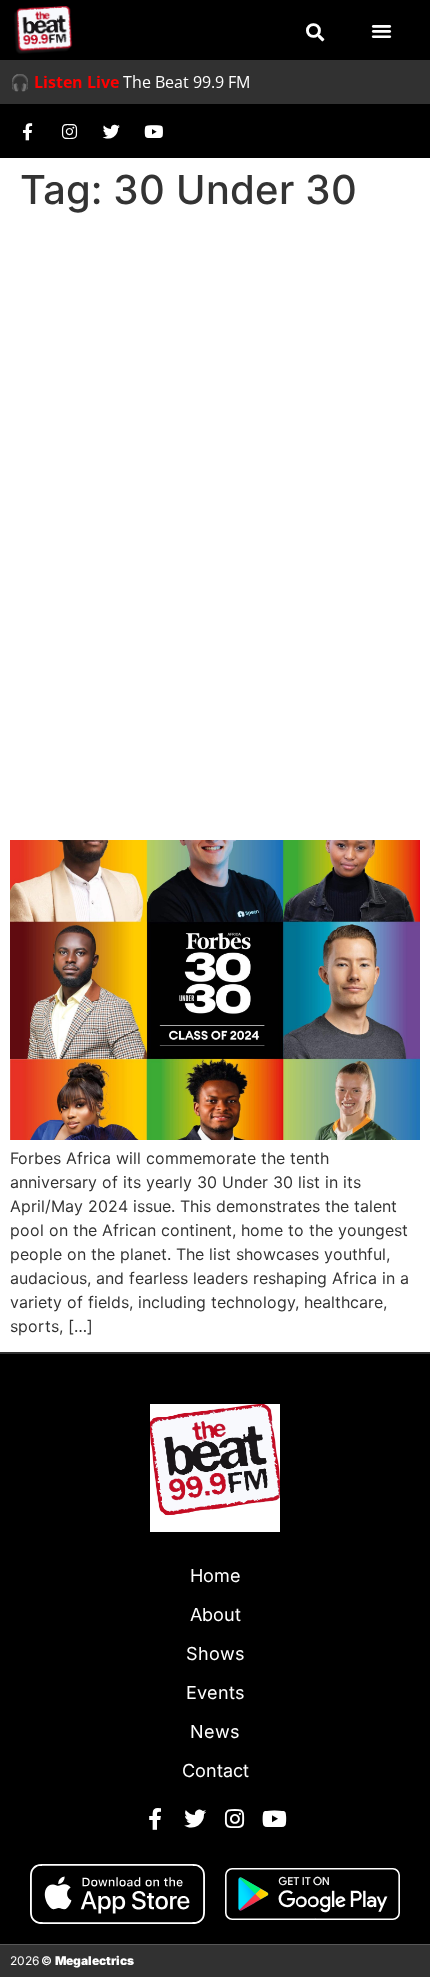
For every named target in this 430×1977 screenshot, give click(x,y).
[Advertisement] (215, 445)
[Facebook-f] (27, 131)
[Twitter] (111, 131)
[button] (315, 32)
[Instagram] (69, 131)
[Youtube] (153, 131)
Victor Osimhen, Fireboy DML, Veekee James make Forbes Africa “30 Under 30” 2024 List (209, 746)
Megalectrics (94, 1960)
